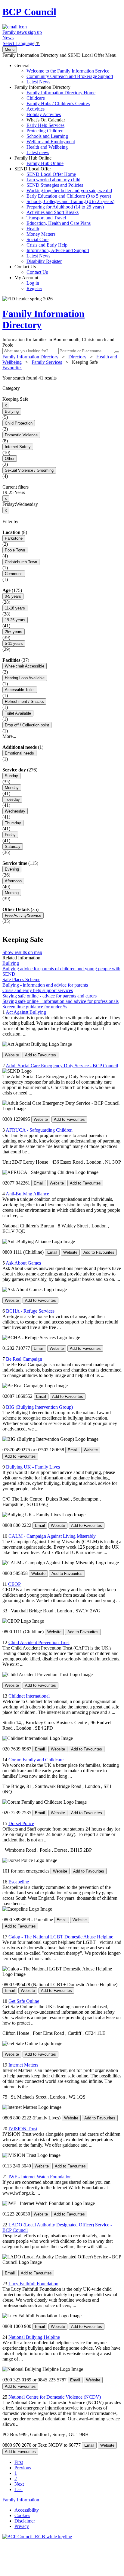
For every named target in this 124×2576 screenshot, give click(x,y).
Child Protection (19, 423)
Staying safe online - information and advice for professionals (60, 1001)
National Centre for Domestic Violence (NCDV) (55, 2397)
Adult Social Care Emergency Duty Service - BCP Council (62, 1066)
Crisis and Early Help (47, 245)
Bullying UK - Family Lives (33, 1467)
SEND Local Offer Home (51, 174)
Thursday (13, 823)
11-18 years (15, 608)
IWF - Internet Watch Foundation (40, 2177)
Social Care (37, 239)
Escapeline (19, 1882)
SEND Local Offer (64, 215)
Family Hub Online (39, 161)
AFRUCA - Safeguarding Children (39, 1130)
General (64, 74)
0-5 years (13, 596)
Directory (77, 357)
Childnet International (29, 1696)
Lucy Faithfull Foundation (33, 2284)
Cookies (22, 2515)
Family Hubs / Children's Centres (58, 103)
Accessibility (27, 2510)
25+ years (14, 632)
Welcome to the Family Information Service (68, 71)
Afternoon (13, 881)
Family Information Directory (55, 120)
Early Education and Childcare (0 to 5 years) (69, 196)
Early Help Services (45, 125)
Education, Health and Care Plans (59, 223)
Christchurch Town (21, 562)
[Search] (117, 352)
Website (12, 1055)
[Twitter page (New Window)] (43, 2500)
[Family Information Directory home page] (37, 2537)
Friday (10, 835)
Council (29, 12)
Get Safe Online (24, 2001)
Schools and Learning (47, 136)
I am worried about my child (53, 180)
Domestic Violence (21, 435)
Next (19, 2484)
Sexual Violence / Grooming (29, 470)
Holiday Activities (44, 114)
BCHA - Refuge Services (30, 1311)
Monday (12, 788)
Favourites (12, 368)
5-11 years (14, 643)
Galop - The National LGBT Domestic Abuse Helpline (61, 1937)
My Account (28, 283)
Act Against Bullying (26, 1012)
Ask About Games (23, 1263)
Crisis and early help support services (38, 990)
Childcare (36, 98)
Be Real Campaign (24, 1359)
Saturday (13, 847)
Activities (36, 109)
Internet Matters (23, 2065)
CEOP (14, 1584)
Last (19, 2489)
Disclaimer (25, 2521)
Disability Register (44, 261)
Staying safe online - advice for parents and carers (50, 996)
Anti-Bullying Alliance (27, 1194)
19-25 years (15, 620)
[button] (62, 378)
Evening (12, 869)
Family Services (47, 362)
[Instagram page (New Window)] (48, 2500)
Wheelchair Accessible (25, 666)
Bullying (12, 411)
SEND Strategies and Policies (55, 185)
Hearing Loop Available (25, 678)
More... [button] (9, 736)
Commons (14, 574)
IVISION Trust (23, 2129)
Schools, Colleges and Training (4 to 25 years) (70, 201)
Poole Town (15, 550)
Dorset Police (21, 1823)
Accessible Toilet (20, 690)
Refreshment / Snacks (24, 701)
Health (33, 229)
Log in (33, 283)
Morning (12, 893)
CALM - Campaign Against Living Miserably (52, 1536)
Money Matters (41, 234)
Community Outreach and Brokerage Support (70, 76)
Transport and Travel (46, 218)
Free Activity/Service (23, 915)
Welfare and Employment (51, 142)
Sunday (11, 776)
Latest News (38, 82)
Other (10, 459)
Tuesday (12, 799)
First (19, 2462)
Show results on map (22, 952)
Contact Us (31, 269)
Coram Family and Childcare (36, 1760)
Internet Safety (18, 447)
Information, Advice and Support (58, 250)
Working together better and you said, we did (69, 191)
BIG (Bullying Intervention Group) (39, 1407)
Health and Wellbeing (47, 147)
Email (39, 1183)
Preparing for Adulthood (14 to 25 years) (65, 207)
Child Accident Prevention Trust (39, 1642)
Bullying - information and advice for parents (45, 985)
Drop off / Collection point (27, 725)
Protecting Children (45, 131)
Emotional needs (19, 753)
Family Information (21, 2500)
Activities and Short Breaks (53, 212)
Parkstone (14, 538)
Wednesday (15, 811)
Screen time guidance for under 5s (35, 1007)
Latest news (38, 152)
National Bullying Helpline (34, 2337)
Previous (23, 2468)
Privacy (22, 2526)
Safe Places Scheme (21, 979)
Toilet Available (18, 713)
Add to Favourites (40, 1055)
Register (34, 288)
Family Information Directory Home (61, 93)
